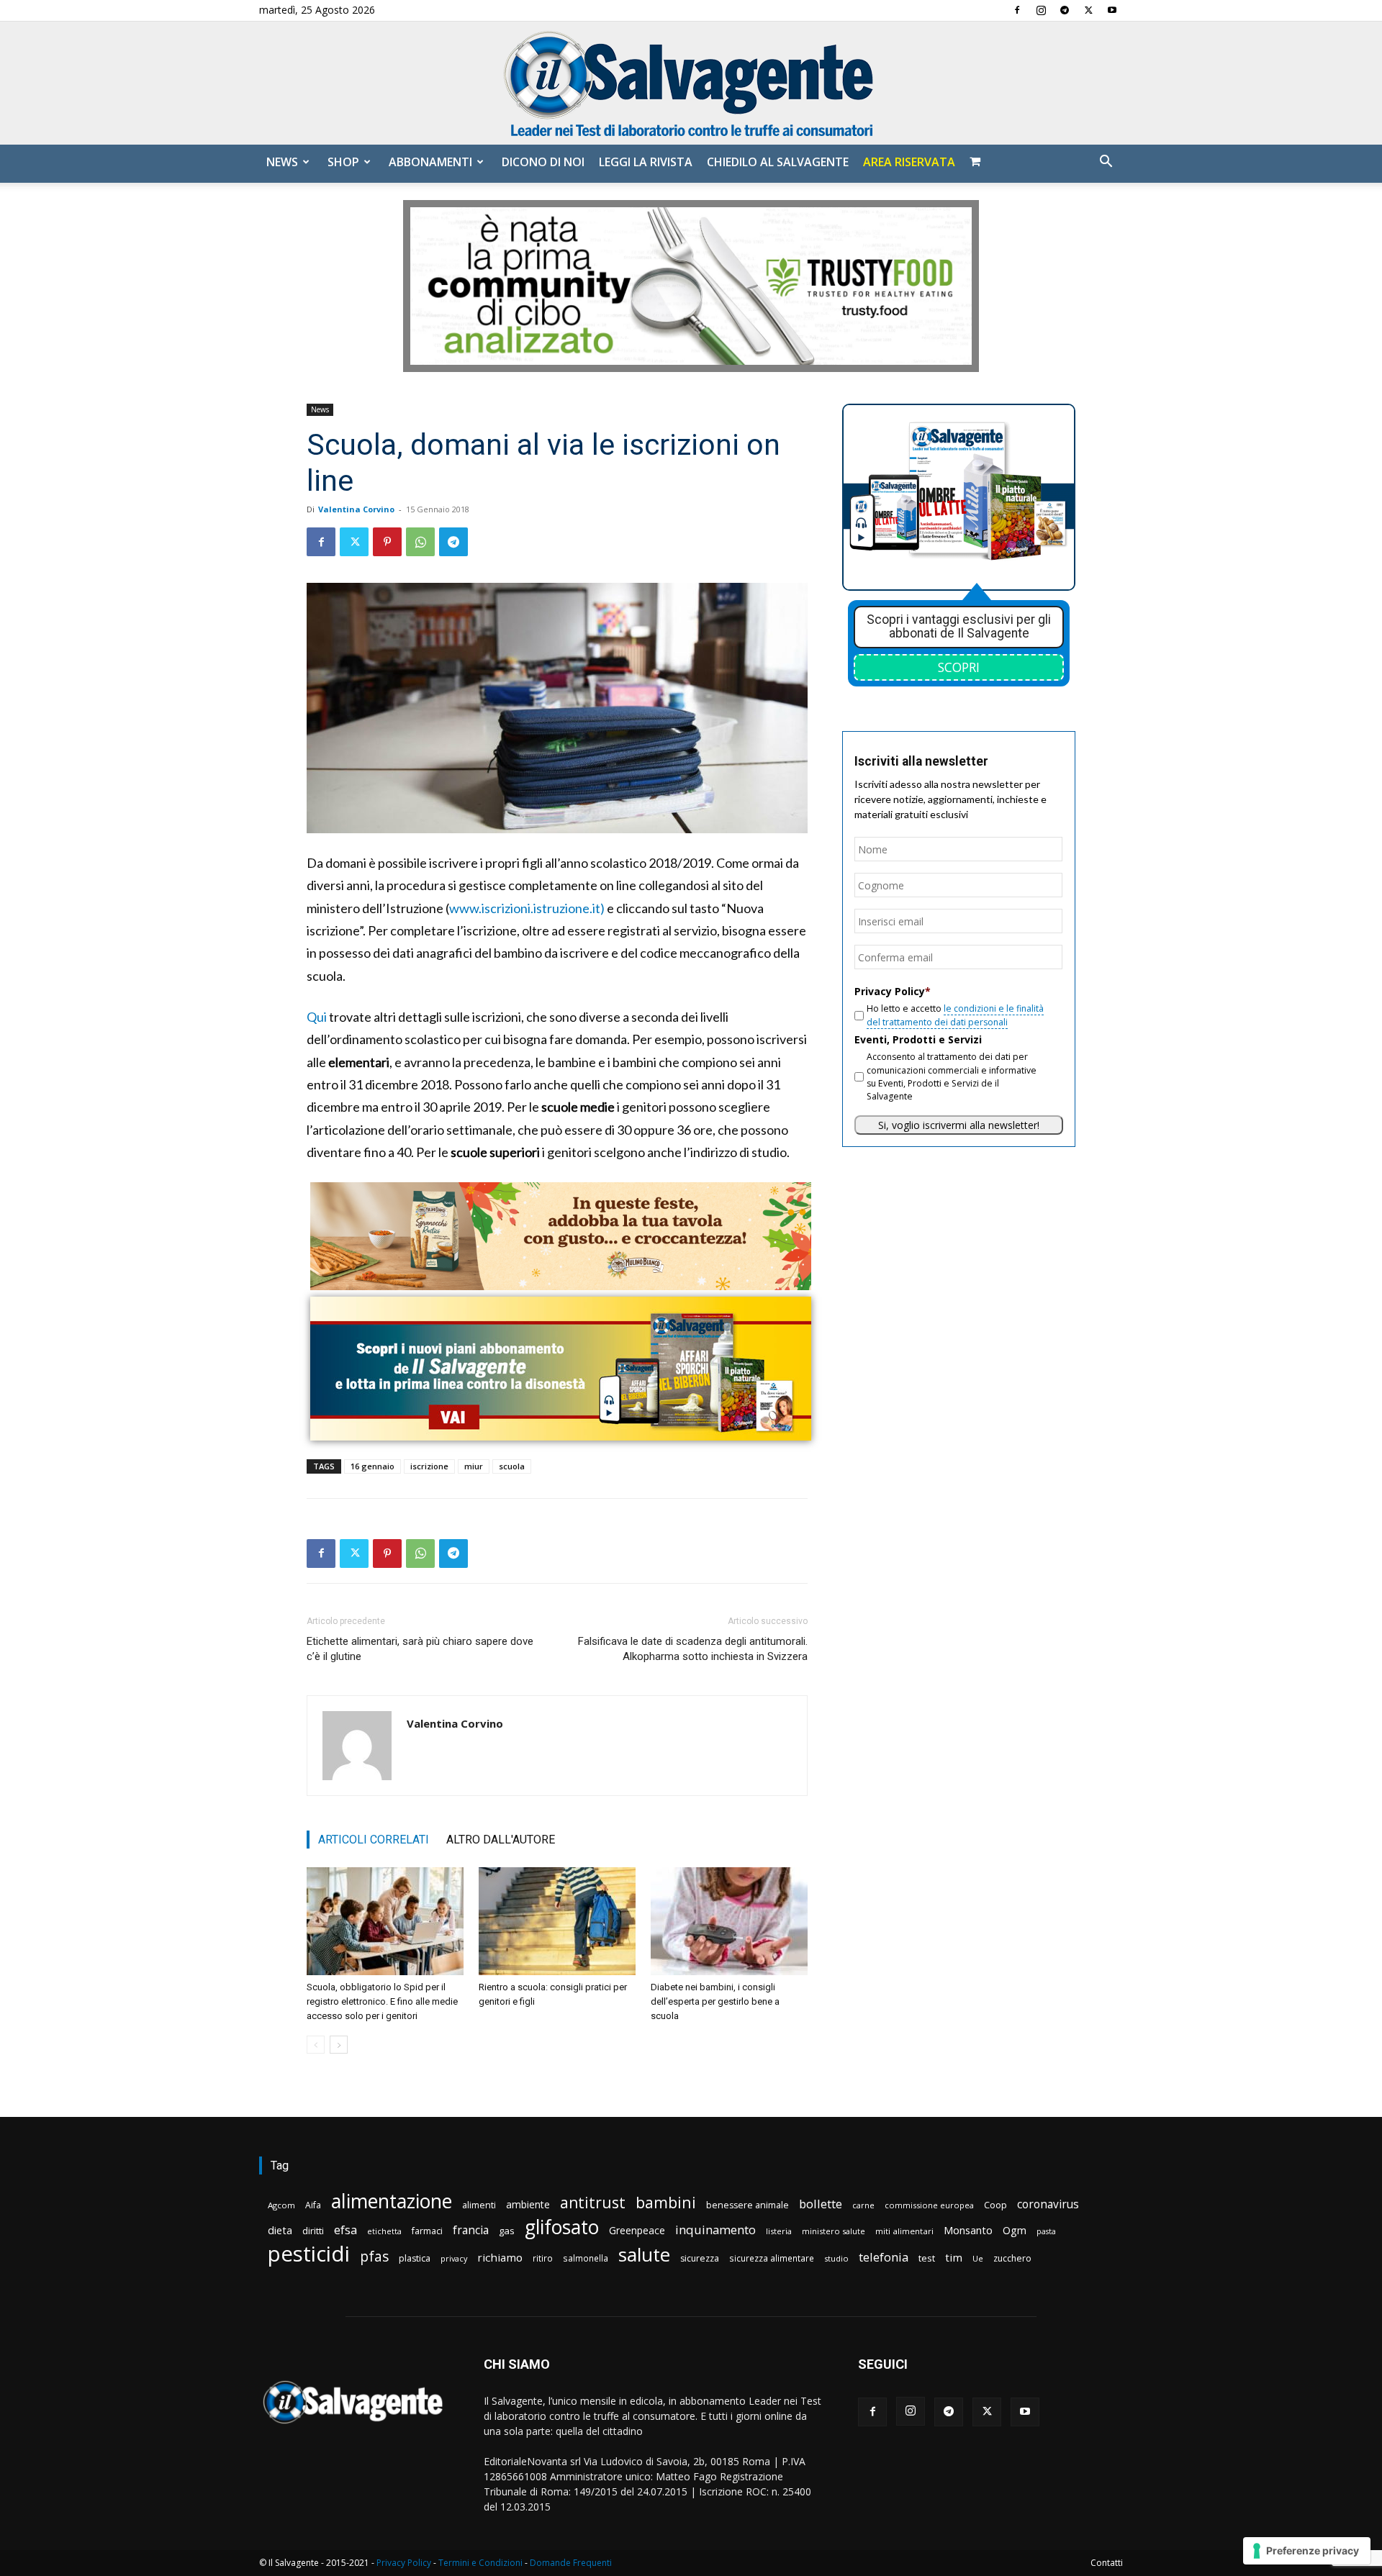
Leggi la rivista (646, 162)
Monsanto (968, 2230)
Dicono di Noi (543, 162)
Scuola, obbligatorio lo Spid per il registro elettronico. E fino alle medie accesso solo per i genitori (382, 2001)
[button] (1106, 163)
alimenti (479, 2205)
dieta (280, 2230)
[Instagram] (1041, 10)
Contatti (1107, 2563)
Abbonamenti (430, 162)
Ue (978, 2258)
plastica (415, 2258)
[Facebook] (1017, 10)
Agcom (281, 2205)
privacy (454, 2258)
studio (836, 2258)
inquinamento (715, 2230)
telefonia (884, 2257)
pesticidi (309, 2254)
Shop (343, 162)
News (282, 162)
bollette (821, 2204)
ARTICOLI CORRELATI (374, 1840)
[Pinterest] (387, 542)
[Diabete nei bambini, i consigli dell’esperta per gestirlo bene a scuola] (729, 1921)
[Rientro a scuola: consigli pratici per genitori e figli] (557, 1921)
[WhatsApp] (420, 542)
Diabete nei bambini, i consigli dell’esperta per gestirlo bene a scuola (715, 2001)
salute (644, 2255)
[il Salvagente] (691, 83)
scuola (512, 1466)
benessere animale (748, 2205)
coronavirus (1048, 2204)
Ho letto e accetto (955, 1015)
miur (474, 1466)
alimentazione (392, 2201)
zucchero (1012, 2258)
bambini (666, 2202)
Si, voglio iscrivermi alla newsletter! (959, 1125)
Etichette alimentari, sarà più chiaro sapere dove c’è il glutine (420, 1649)
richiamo (500, 2257)
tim (954, 2257)
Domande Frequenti (571, 2563)
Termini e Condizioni (480, 2563)
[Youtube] (1112, 10)
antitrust (593, 2202)
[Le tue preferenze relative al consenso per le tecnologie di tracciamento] (1307, 2551)
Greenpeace (637, 2230)
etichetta (384, 2231)
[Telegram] (1065, 10)
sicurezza (700, 2258)
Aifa (313, 2205)
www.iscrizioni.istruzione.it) (527, 908)
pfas (374, 2257)
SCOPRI (959, 667)
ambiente (528, 2204)
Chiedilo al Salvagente (778, 162)
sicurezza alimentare (772, 2258)
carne (863, 2205)
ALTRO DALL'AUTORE (501, 1840)
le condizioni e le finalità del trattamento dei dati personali (955, 1015)
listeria (779, 2231)
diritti (313, 2231)
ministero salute (834, 2231)
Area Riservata (909, 162)
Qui (317, 1017)
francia (471, 2230)
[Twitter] (1088, 10)
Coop (995, 2205)
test (927, 2258)
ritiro (543, 2258)
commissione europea (929, 2205)
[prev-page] (316, 2045)
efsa (345, 2230)
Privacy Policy (404, 2563)
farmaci (427, 2231)
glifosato (562, 2227)
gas (507, 2231)
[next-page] (339, 2045)
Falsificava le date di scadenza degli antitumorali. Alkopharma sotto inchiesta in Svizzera (693, 1649)
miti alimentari (904, 2231)
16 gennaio (372, 1466)
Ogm (1015, 2230)
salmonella (586, 2258)
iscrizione (429, 1466)
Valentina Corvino (356, 509)
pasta (1046, 2231)
